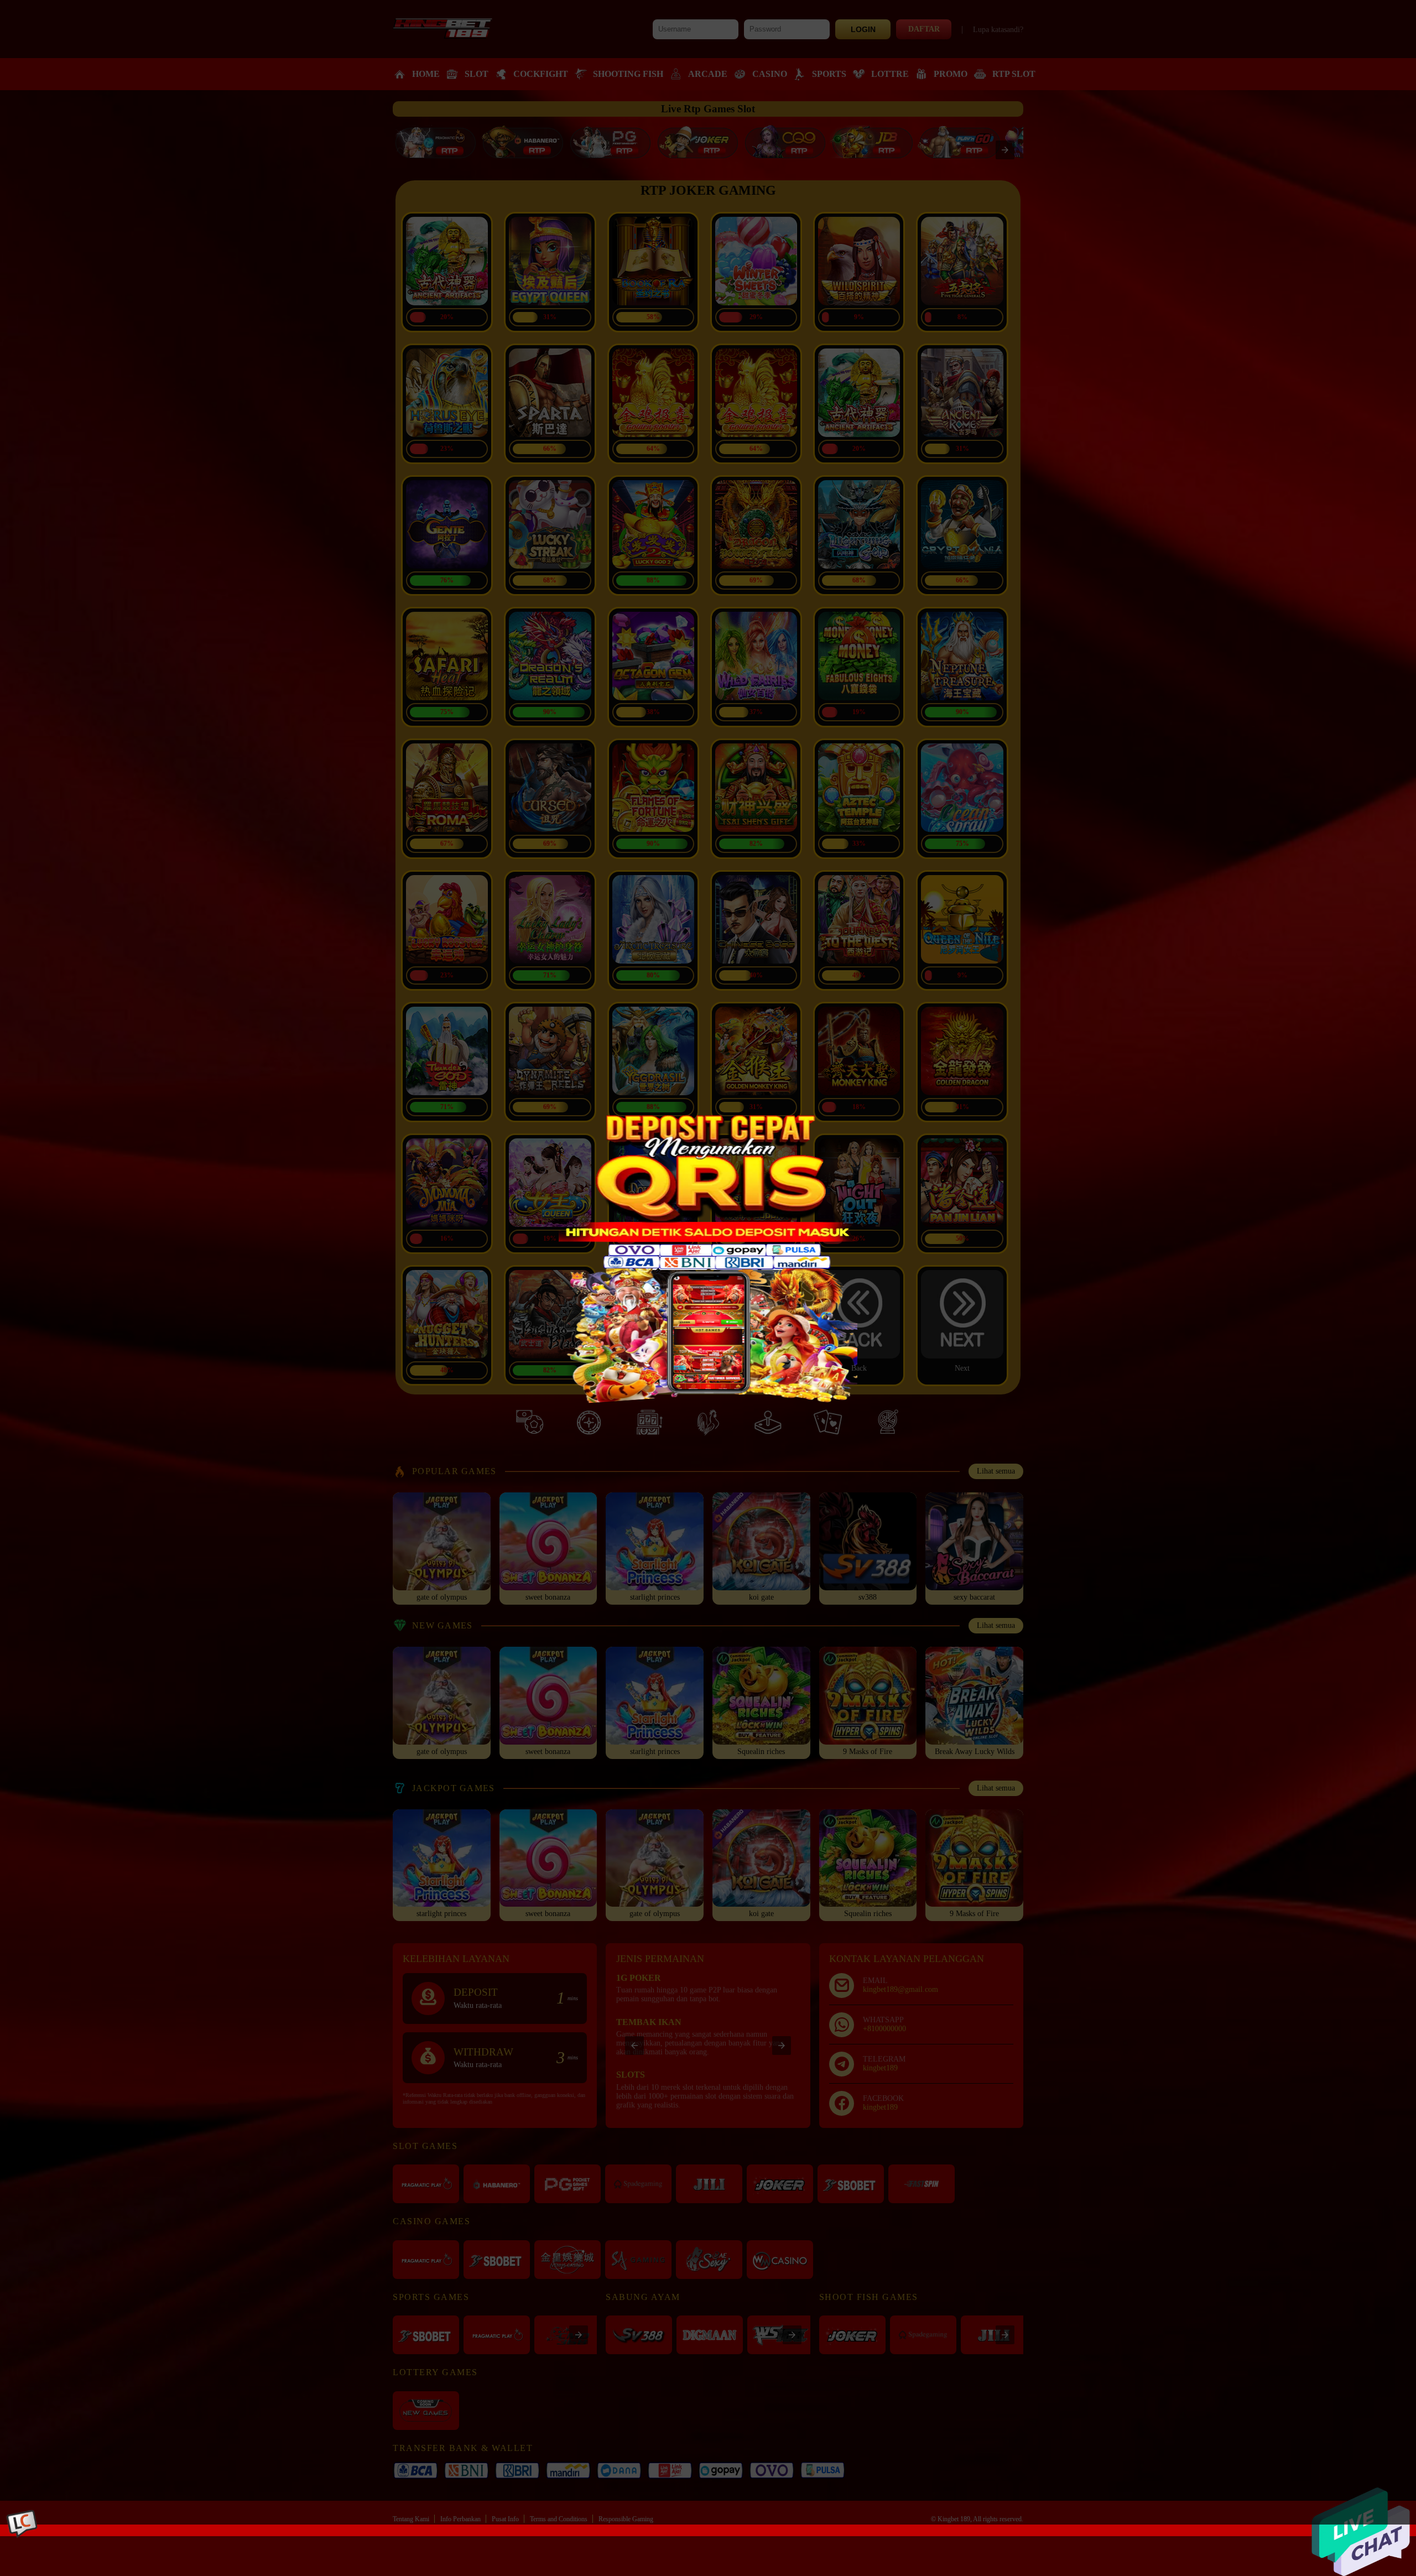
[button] (708, 1262)
